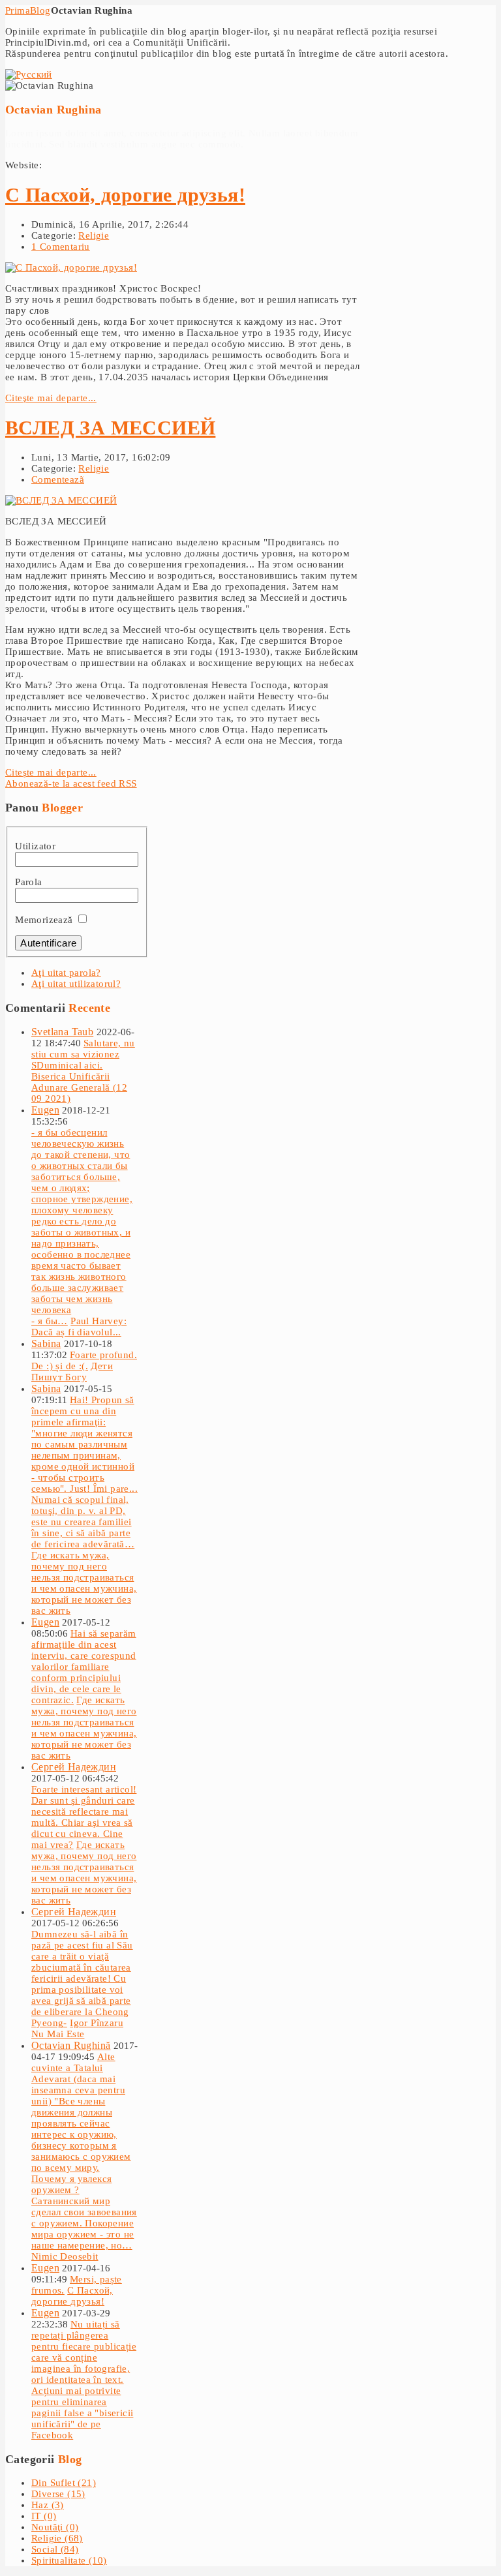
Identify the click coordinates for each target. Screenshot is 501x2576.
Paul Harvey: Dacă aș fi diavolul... (79, 1326)
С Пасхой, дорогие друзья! (125, 195)
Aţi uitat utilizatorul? (76, 984)
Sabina (46, 1343)
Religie (94, 235)
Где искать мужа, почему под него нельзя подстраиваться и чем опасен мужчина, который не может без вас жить (84, 1583)
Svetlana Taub (62, 1032)
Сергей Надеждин (74, 1767)
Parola (28, 882)
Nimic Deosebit (65, 2256)
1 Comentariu (61, 247)
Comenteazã (58, 479)
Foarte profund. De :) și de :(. (84, 1360)
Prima (18, 10)
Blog (40, 10)
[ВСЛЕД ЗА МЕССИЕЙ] (61, 500)
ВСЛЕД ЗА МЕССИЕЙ (110, 428)
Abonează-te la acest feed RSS (71, 783)
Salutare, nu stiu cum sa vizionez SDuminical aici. (83, 1054)
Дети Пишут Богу (72, 1371)
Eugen (45, 1110)
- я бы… (50, 1321)
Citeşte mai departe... (51, 398)
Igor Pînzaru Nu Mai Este (77, 2028)
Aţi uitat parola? (66, 973)
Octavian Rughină (71, 2045)
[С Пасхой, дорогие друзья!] (71, 267)
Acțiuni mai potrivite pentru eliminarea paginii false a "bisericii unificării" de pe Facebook (82, 2413)
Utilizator (35, 846)
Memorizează (44, 920)
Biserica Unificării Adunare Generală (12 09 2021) (79, 1087)
